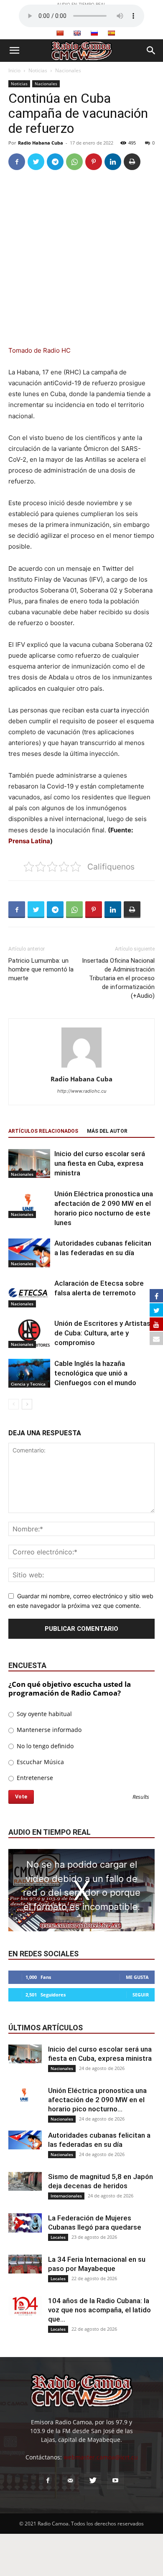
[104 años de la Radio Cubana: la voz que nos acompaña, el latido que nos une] (25, 2306)
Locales (58, 2237)
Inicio (14, 70)
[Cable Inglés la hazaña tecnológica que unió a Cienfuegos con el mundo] (29, 1373)
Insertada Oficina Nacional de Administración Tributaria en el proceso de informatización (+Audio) (118, 978)
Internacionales (66, 2196)
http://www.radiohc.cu (82, 1091)
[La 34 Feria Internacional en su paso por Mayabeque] (25, 2264)
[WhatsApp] (74, 162)
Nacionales (68, 70)
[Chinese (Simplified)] (60, 33)
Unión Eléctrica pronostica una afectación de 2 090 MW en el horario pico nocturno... (97, 2100)
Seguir (141, 1995)
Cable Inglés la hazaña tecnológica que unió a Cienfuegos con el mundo (95, 1373)
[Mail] (70, 2481)
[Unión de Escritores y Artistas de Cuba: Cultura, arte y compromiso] (29, 1333)
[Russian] (94, 33)
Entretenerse (34, 1778)
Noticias (38, 70)
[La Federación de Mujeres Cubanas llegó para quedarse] (25, 2223)
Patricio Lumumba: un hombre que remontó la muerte (41, 969)
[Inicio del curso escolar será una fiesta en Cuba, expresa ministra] (29, 1163)
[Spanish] (111, 33)
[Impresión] (132, 162)
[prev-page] (14, 1404)
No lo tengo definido (44, 1746)
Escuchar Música (39, 1762)
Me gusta (137, 1977)
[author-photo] (81, 1067)
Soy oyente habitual (43, 1714)
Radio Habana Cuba (41, 143)
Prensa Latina (29, 841)
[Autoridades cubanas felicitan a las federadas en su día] (29, 1253)
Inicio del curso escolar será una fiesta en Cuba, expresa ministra (100, 1163)
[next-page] (27, 1404)
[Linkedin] (113, 162)
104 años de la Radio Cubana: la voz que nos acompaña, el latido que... (99, 2310)
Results (141, 1797)
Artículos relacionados (43, 1131)
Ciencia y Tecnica (28, 1384)
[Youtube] (115, 2481)
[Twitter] (36, 162)
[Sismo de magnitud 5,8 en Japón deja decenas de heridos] (25, 2181)
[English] (77, 33)
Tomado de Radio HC (39, 350)
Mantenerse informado (48, 1730)
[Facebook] (17, 162)
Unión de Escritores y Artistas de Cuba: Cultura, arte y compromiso (102, 1333)
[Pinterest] (94, 162)
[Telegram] (55, 162)
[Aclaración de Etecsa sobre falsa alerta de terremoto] (29, 1293)
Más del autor (107, 1131)
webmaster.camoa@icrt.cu (101, 2457)
